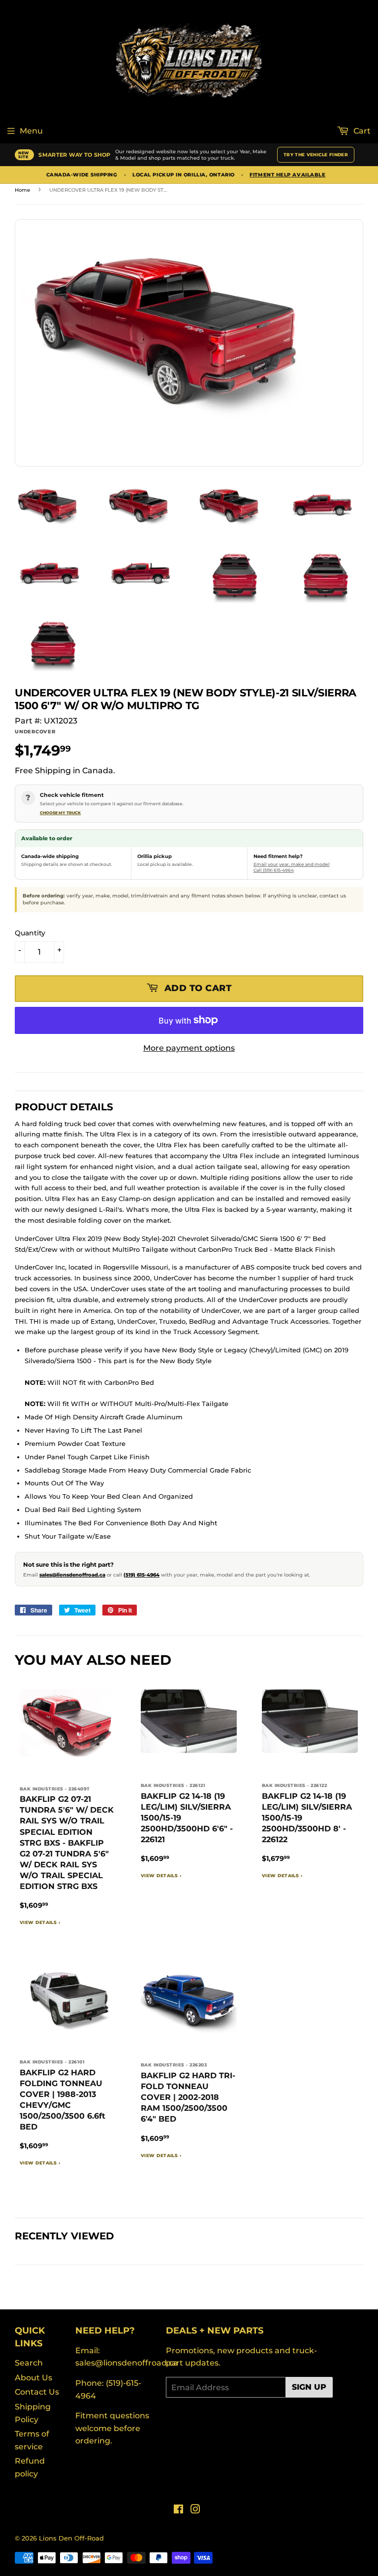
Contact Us (37, 2392)
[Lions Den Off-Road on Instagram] (195, 2510)
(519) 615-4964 (142, 1575)
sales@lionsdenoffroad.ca (72, 1575)
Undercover (35, 732)
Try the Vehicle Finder (316, 155)
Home (22, 190)
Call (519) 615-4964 (274, 870)
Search (29, 2363)
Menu (31, 131)
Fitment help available (287, 175)
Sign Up (309, 2387)
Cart (361, 131)
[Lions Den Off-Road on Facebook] (178, 2510)
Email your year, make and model (292, 864)
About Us (33, 2378)
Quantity (30, 933)
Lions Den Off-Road (71, 2538)
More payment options (189, 1048)
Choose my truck (60, 813)
